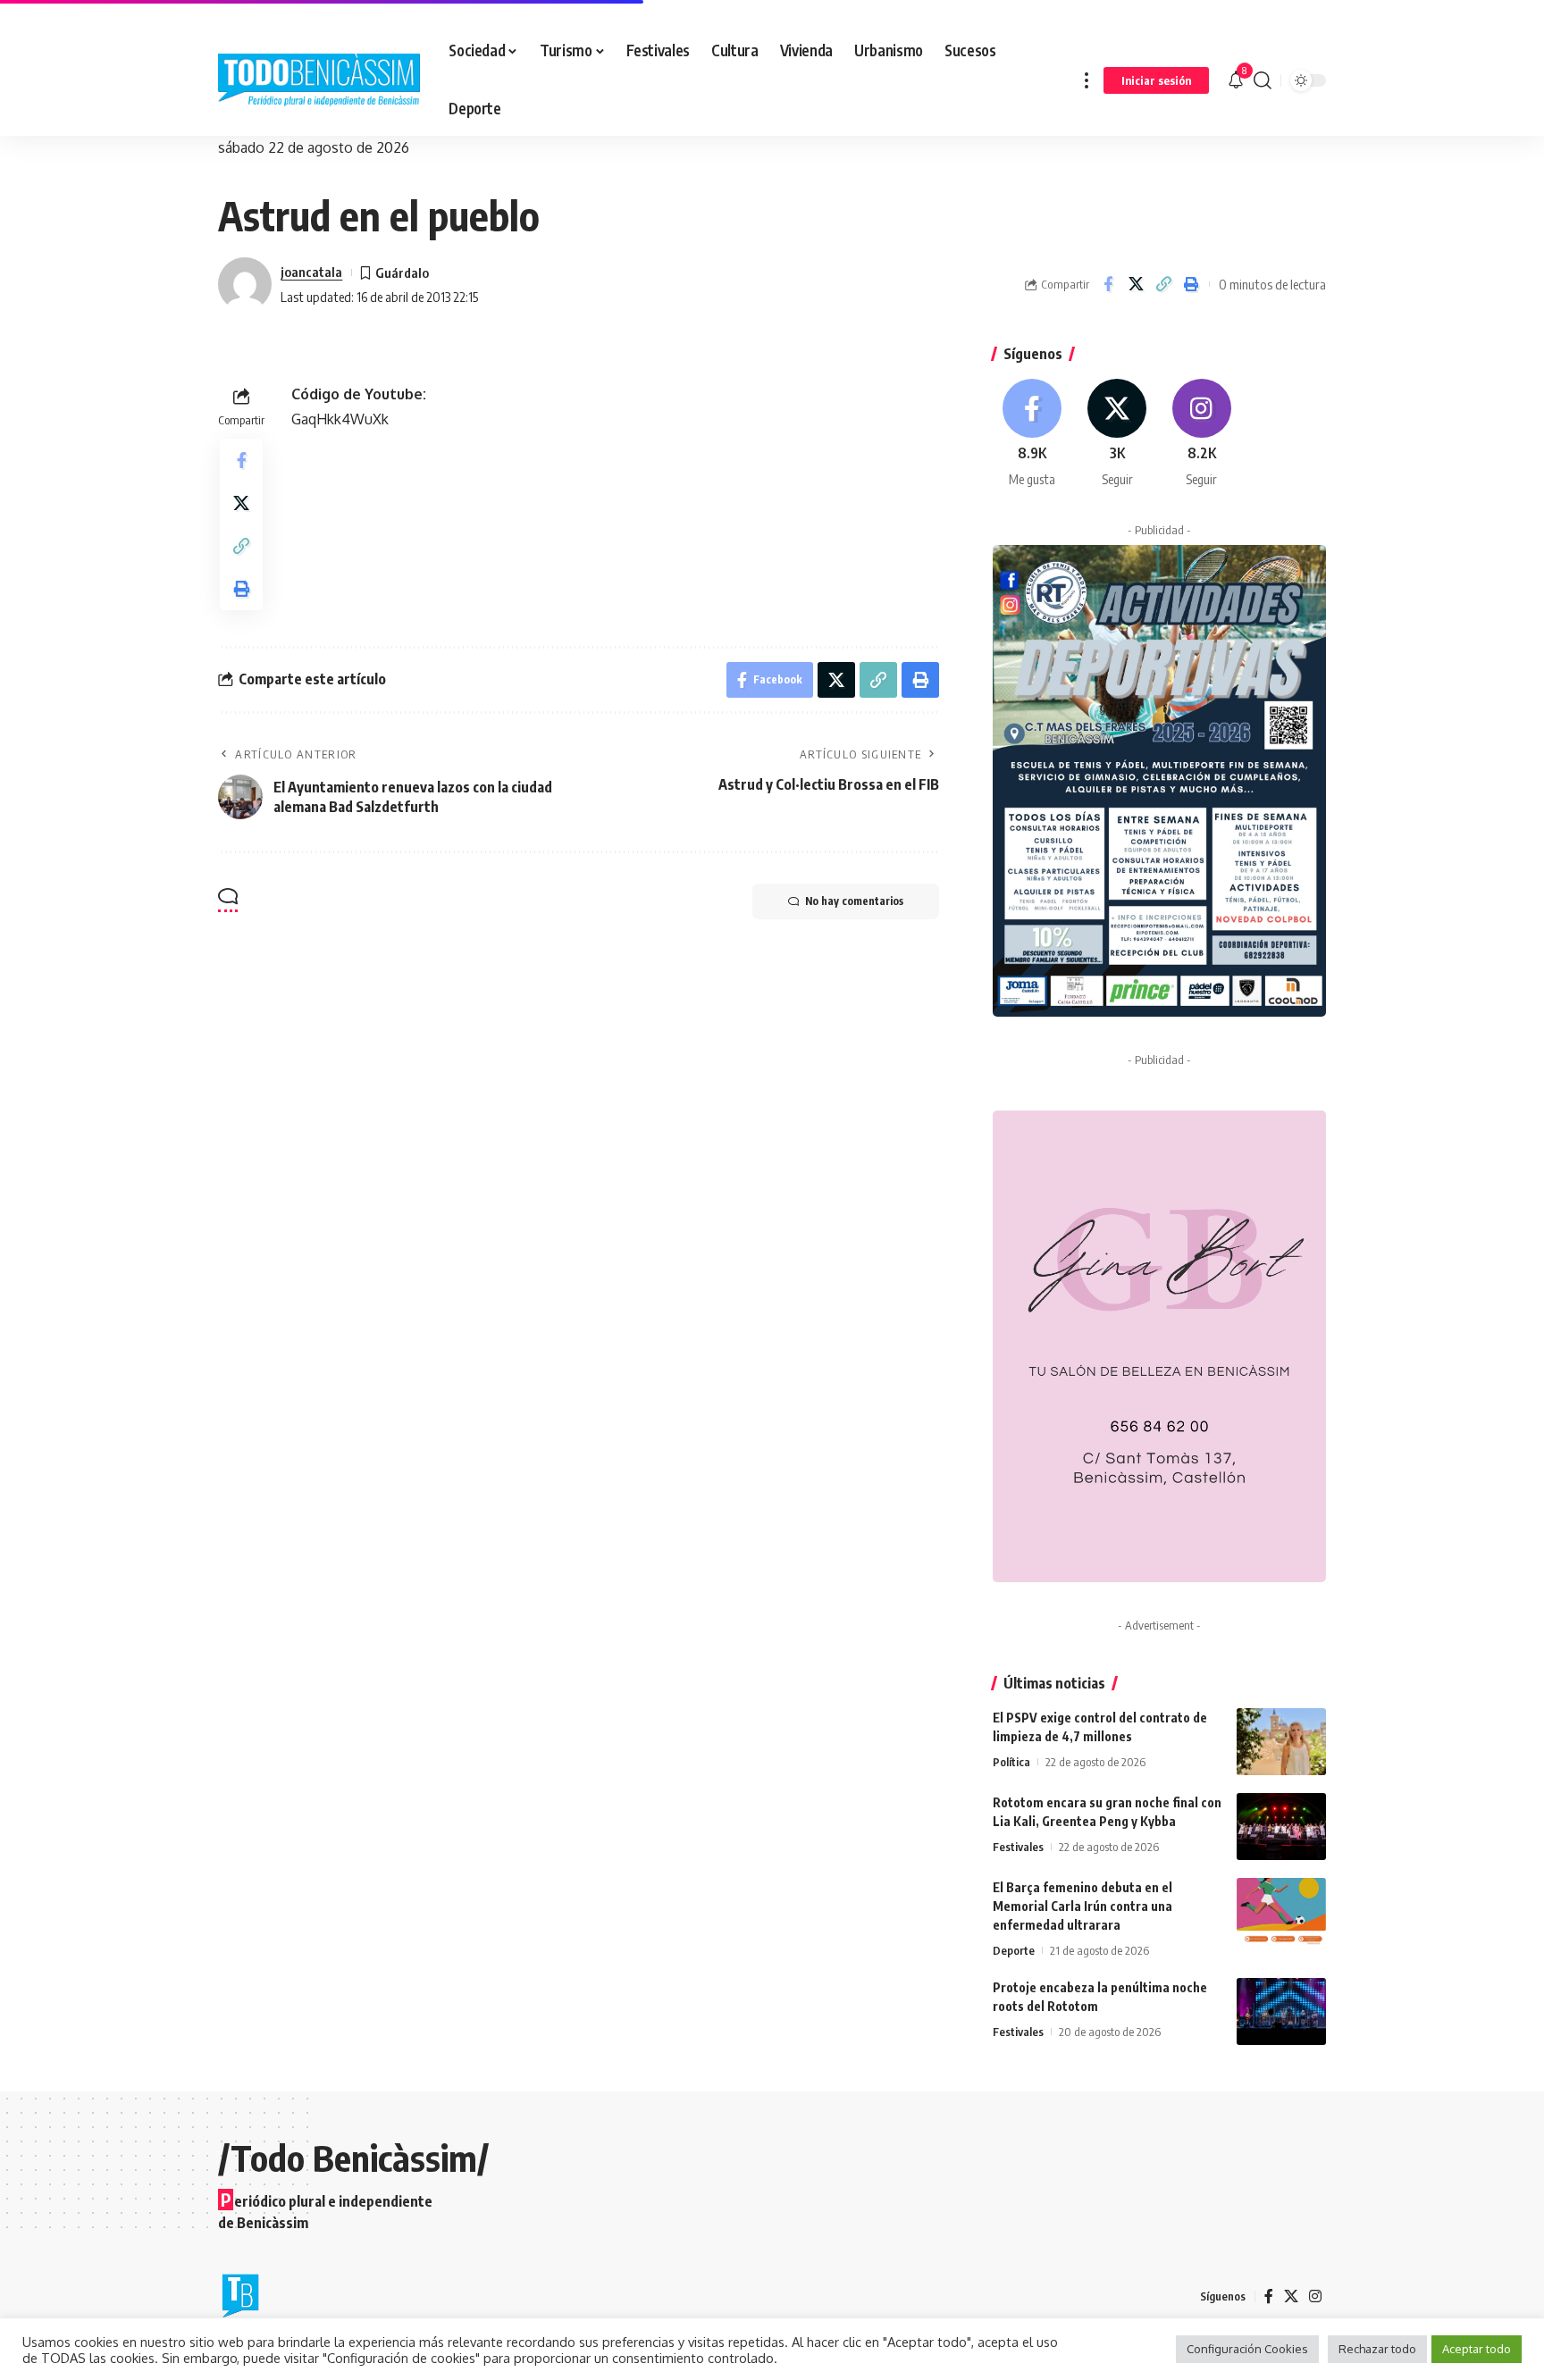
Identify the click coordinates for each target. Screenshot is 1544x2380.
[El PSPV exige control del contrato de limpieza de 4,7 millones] (1281, 1742)
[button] (1087, 80)
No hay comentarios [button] (854, 901)
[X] (1117, 434)
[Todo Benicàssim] (319, 80)
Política (1011, 1762)
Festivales (1018, 1847)
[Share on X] (1136, 284)
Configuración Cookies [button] (1247, 2349)
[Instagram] (1202, 434)
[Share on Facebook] (1108, 284)
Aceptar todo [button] (1477, 2349)
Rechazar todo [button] (1377, 2349)
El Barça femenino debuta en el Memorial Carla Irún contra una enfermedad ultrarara (1082, 1906)
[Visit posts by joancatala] (245, 284)
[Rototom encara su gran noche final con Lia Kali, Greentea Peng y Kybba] (1281, 1827)
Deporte (1014, 1950)
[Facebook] (1033, 434)
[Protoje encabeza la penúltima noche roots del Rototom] (1281, 2011)
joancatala (311, 272)
